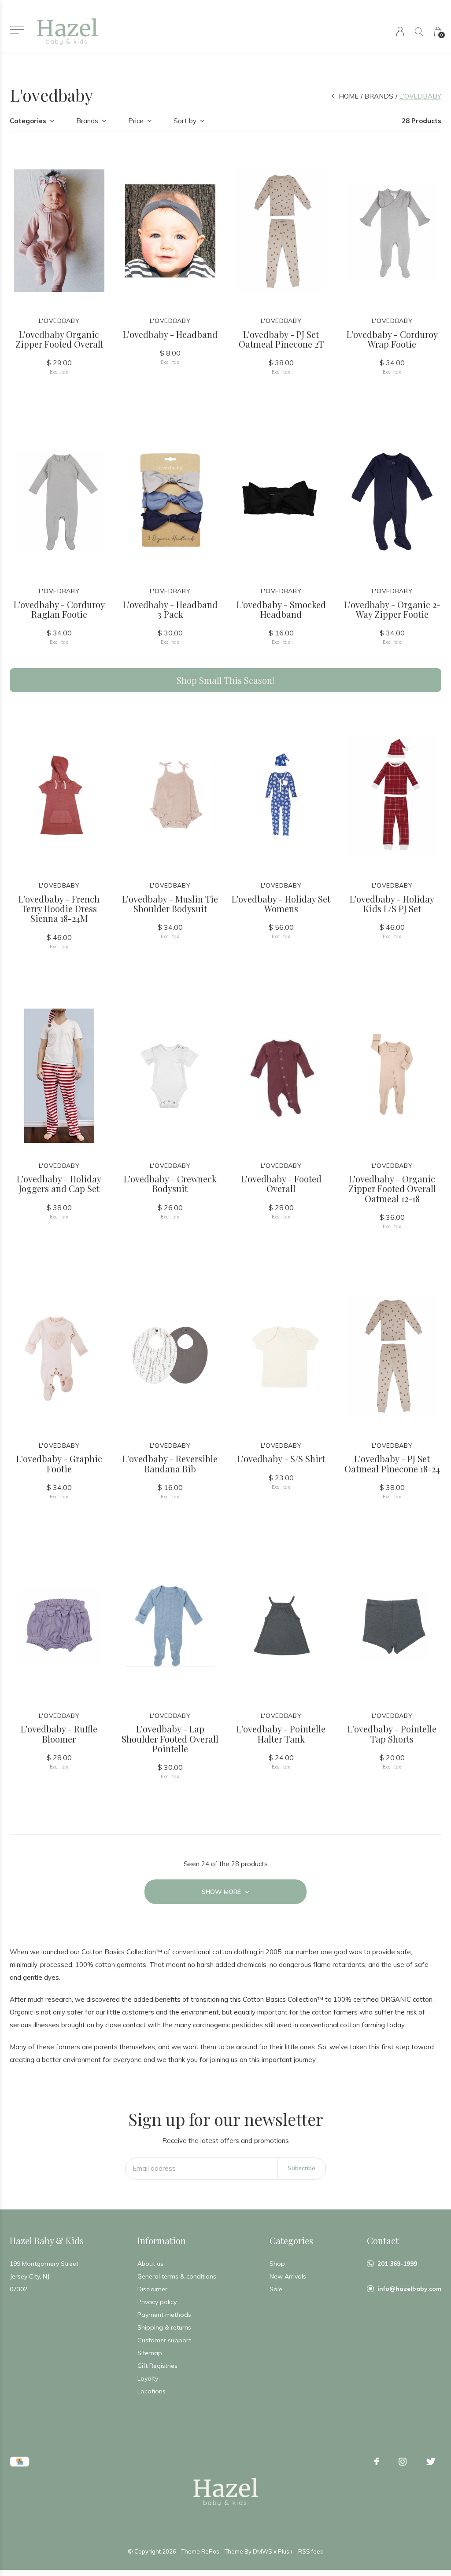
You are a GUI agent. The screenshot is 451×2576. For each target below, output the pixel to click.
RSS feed (311, 2551)
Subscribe (301, 2168)
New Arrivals (288, 2276)
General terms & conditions (177, 2276)
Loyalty (148, 2378)
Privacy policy (157, 2302)
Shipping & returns (164, 2327)
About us (150, 2264)
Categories (28, 121)
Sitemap (150, 2353)
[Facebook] (377, 2462)
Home (349, 96)
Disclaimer (152, 2289)
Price (136, 121)
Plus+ (285, 2551)
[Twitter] (431, 2462)
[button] (17, 30)
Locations (152, 2391)
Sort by (185, 121)
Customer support (164, 2340)
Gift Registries (157, 2366)
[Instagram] (403, 2462)
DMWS (262, 2551)
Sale (276, 2289)
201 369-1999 (397, 2264)
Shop (277, 2264)
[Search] (419, 31)
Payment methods (164, 2315)
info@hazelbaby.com (409, 2289)
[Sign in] (400, 31)
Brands (379, 96)
